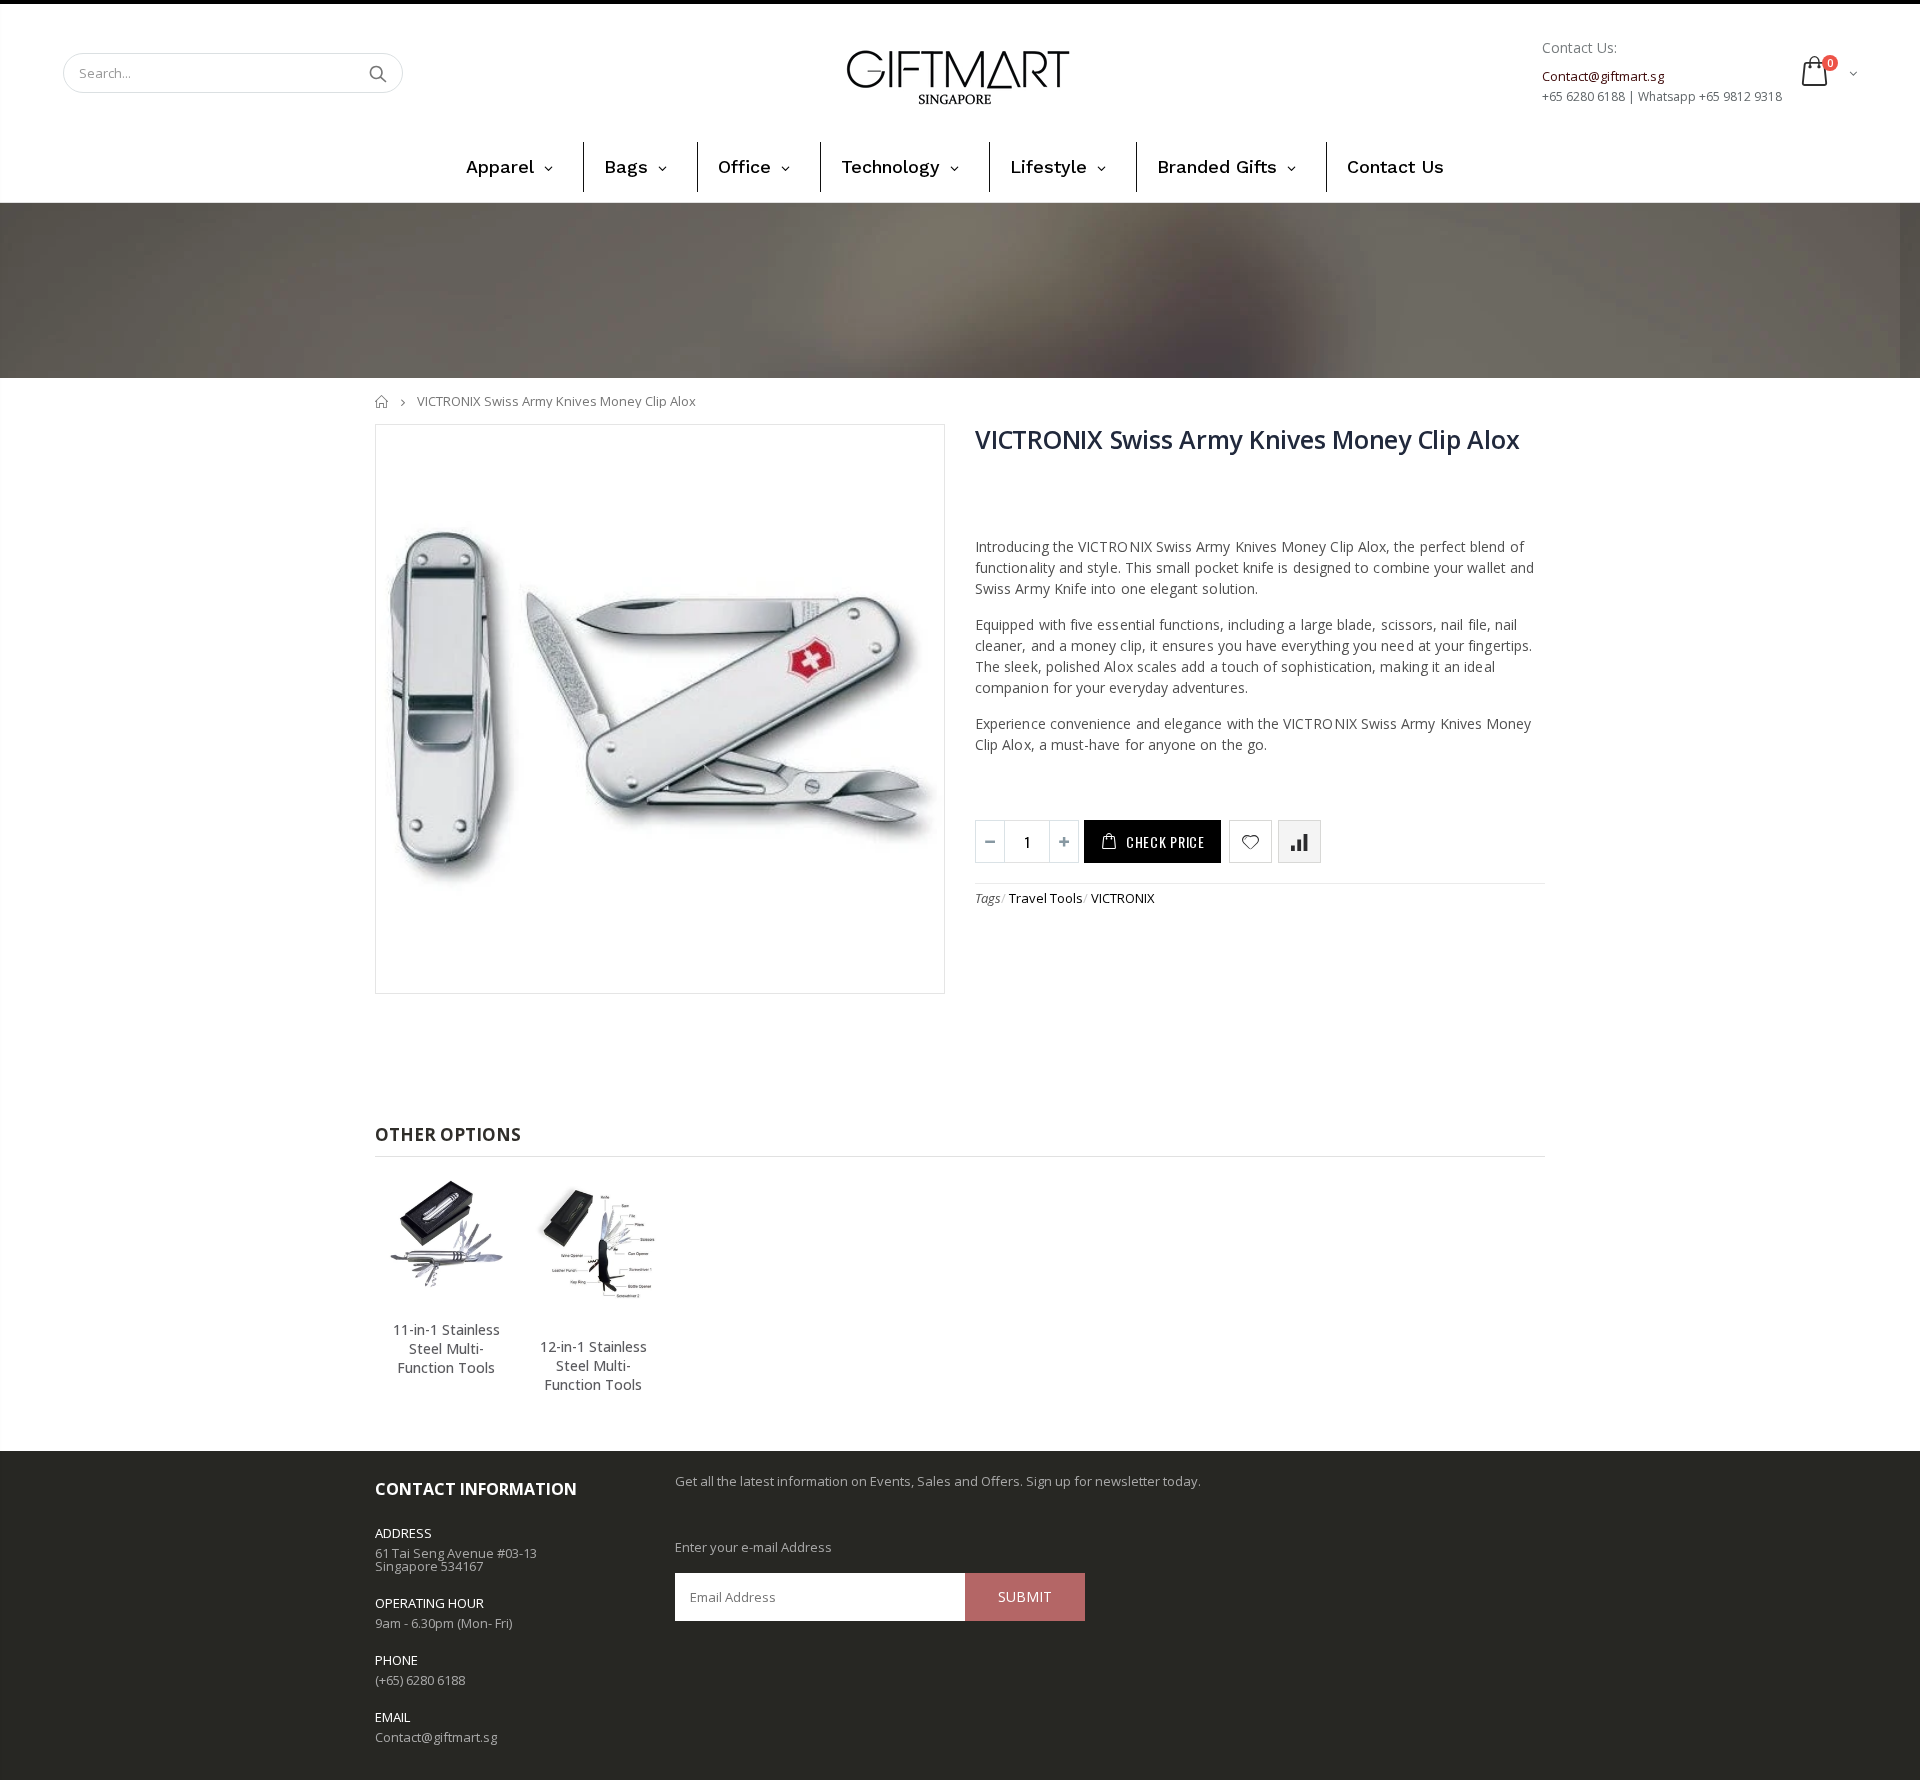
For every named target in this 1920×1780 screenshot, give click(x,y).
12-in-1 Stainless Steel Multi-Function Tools (593, 1365)
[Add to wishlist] (1250, 841)
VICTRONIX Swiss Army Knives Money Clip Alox (1247, 439)
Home (382, 401)
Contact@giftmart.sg (436, 1737)
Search (377, 73)
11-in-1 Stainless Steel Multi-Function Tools (446, 1348)
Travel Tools (1046, 898)
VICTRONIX (1123, 898)
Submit (1025, 1596)
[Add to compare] (1299, 841)
